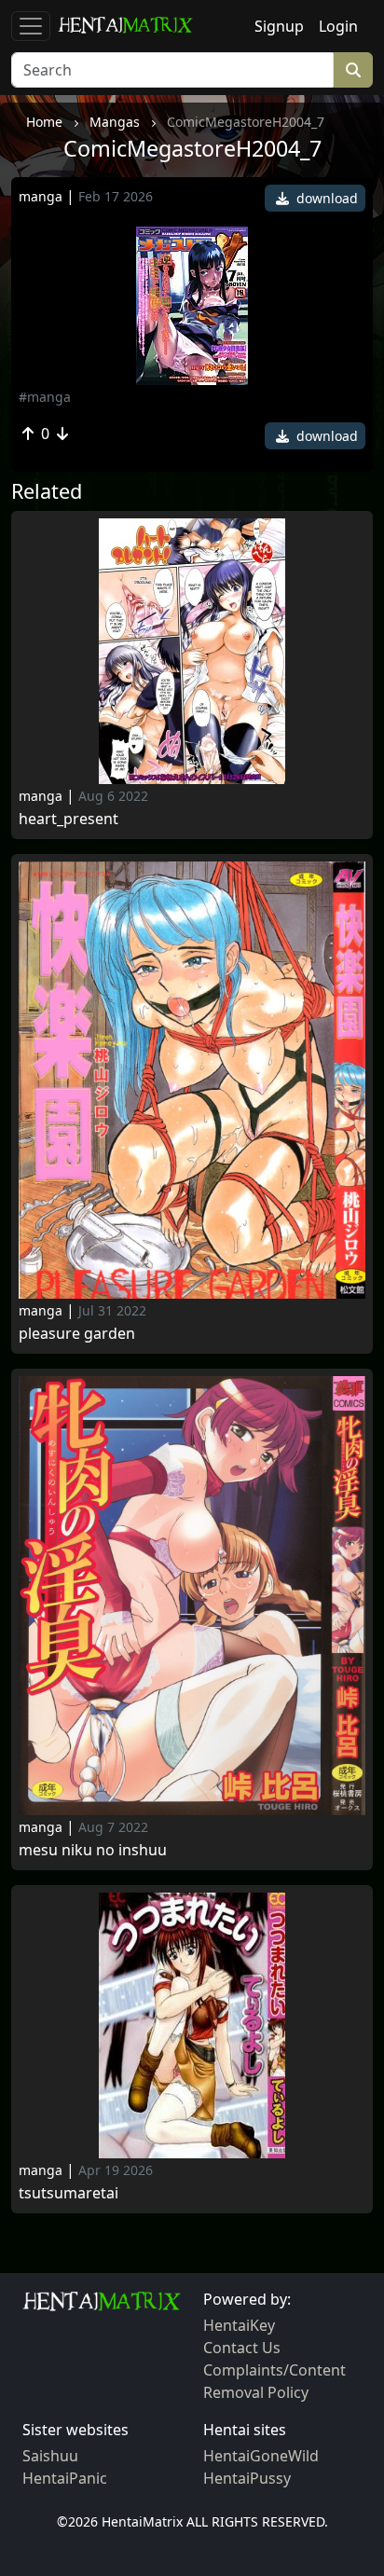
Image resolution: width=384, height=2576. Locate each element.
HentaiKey (239, 2325)
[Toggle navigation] (31, 26)
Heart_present (69, 819)
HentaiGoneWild (261, 2456)
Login (338, 26)
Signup (279, 26)
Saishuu (50, 2456)
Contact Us (242, 2348)
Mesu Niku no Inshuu (93, 1850)
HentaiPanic (65, 2478)
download (325, 198)
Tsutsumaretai (69, 2193)
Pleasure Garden (77, 1334)
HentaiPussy (247, 2478)
